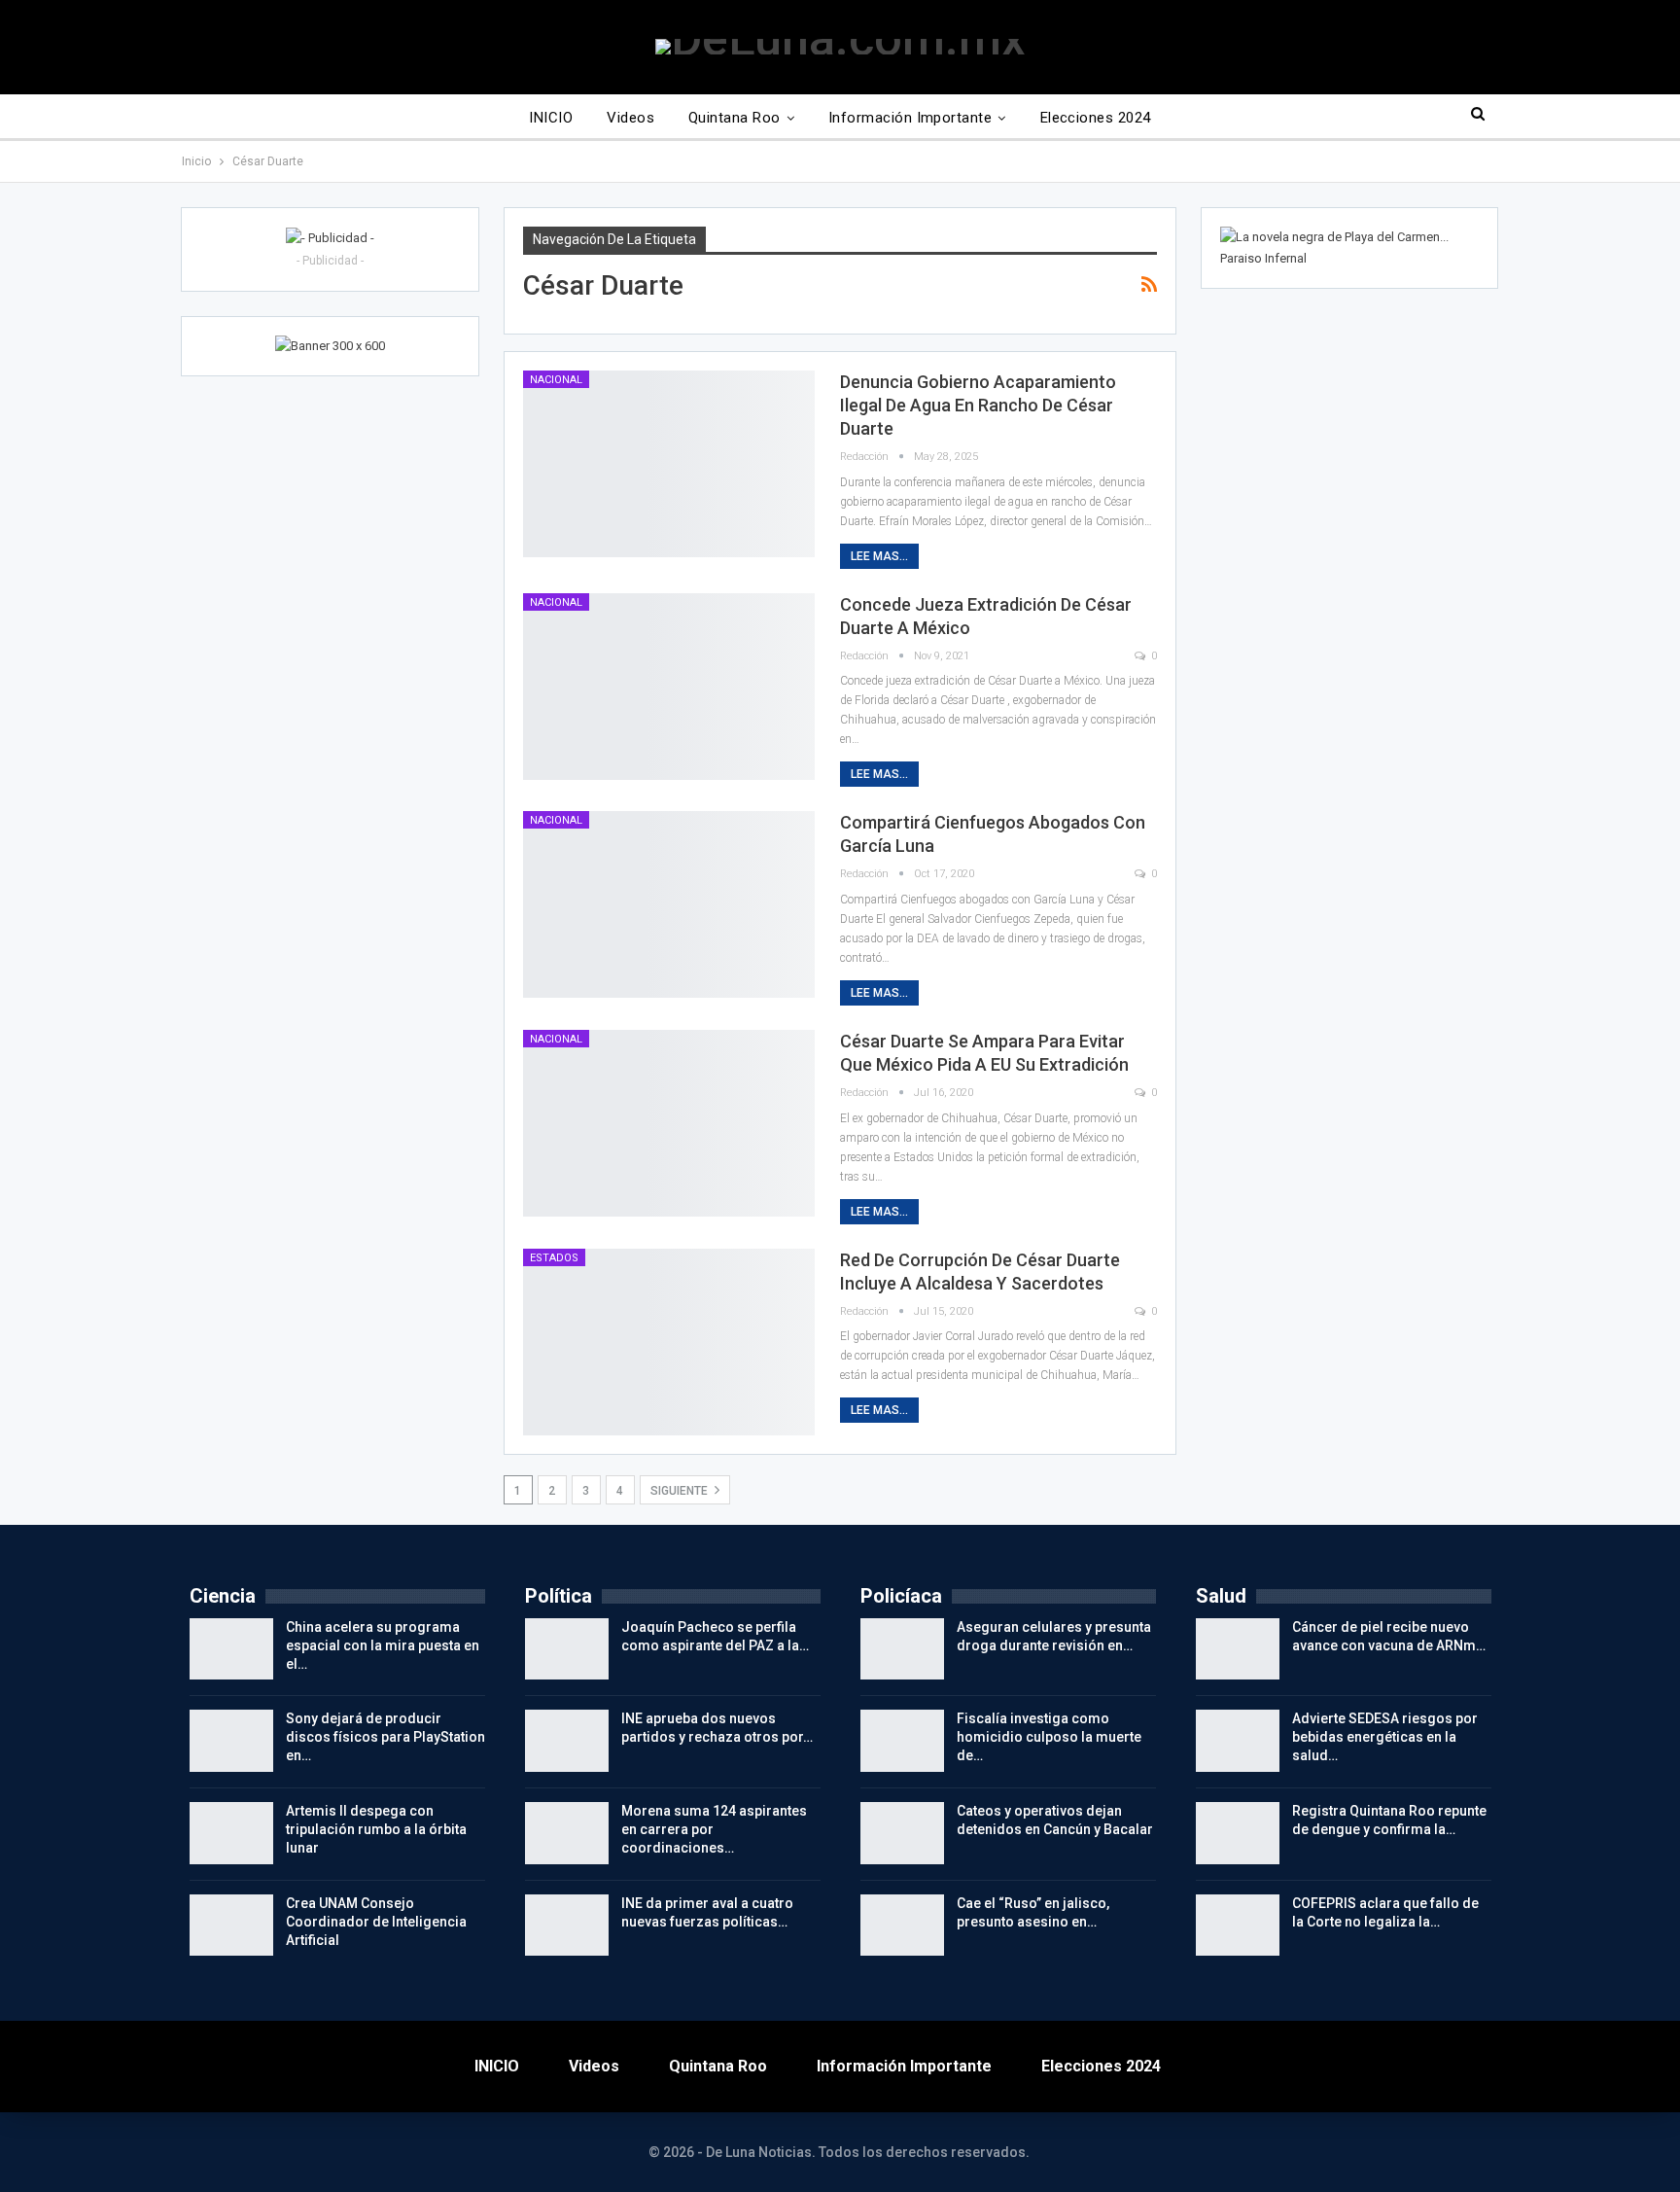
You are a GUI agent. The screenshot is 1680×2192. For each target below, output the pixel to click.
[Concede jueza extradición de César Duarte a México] (669, 687)
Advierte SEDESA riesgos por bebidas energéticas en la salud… (1385, 1737)
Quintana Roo (735, 118)
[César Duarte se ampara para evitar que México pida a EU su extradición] (669, 1123)
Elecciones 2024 (1096, 118)
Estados (554, 1258)
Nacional (556, 380)
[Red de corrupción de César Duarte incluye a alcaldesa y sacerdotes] (669, 1342)
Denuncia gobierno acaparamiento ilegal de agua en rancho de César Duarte (978, 405)
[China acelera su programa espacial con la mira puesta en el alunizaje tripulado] (231, 1649)
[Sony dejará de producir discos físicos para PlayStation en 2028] (231, 1741)
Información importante (910, 118)
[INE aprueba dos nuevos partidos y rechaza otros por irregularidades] (567, 1741)
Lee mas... (879, 556)
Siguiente (681, 1491)
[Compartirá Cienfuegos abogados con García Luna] (669, 904)
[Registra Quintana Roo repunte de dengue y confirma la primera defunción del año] (1238, 1833)
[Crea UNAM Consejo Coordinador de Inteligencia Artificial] (231, 1926)
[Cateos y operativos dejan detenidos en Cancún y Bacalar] (902, 1833)
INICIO (551, 118)
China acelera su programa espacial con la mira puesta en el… (383, 1645)
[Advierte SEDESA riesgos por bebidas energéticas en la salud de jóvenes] (1238, 1741)
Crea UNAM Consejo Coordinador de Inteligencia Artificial (376, 1922)
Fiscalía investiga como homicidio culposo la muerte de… (1049, 1737)
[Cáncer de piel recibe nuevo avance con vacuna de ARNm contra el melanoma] (1238, 1649)
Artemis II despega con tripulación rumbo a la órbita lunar (376, 1829)
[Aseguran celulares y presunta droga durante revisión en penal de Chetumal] (902, 1649)
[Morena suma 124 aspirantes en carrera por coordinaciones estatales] (567, 1833)
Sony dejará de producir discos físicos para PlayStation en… (385, 1737)
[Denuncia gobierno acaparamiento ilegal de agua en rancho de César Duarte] (669, 464)
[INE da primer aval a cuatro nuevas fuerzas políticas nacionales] (567, 1926)
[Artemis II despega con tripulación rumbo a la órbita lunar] (231, 1833)
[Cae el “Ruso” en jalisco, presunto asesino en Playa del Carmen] (902, 1926)
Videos (630, 118)
